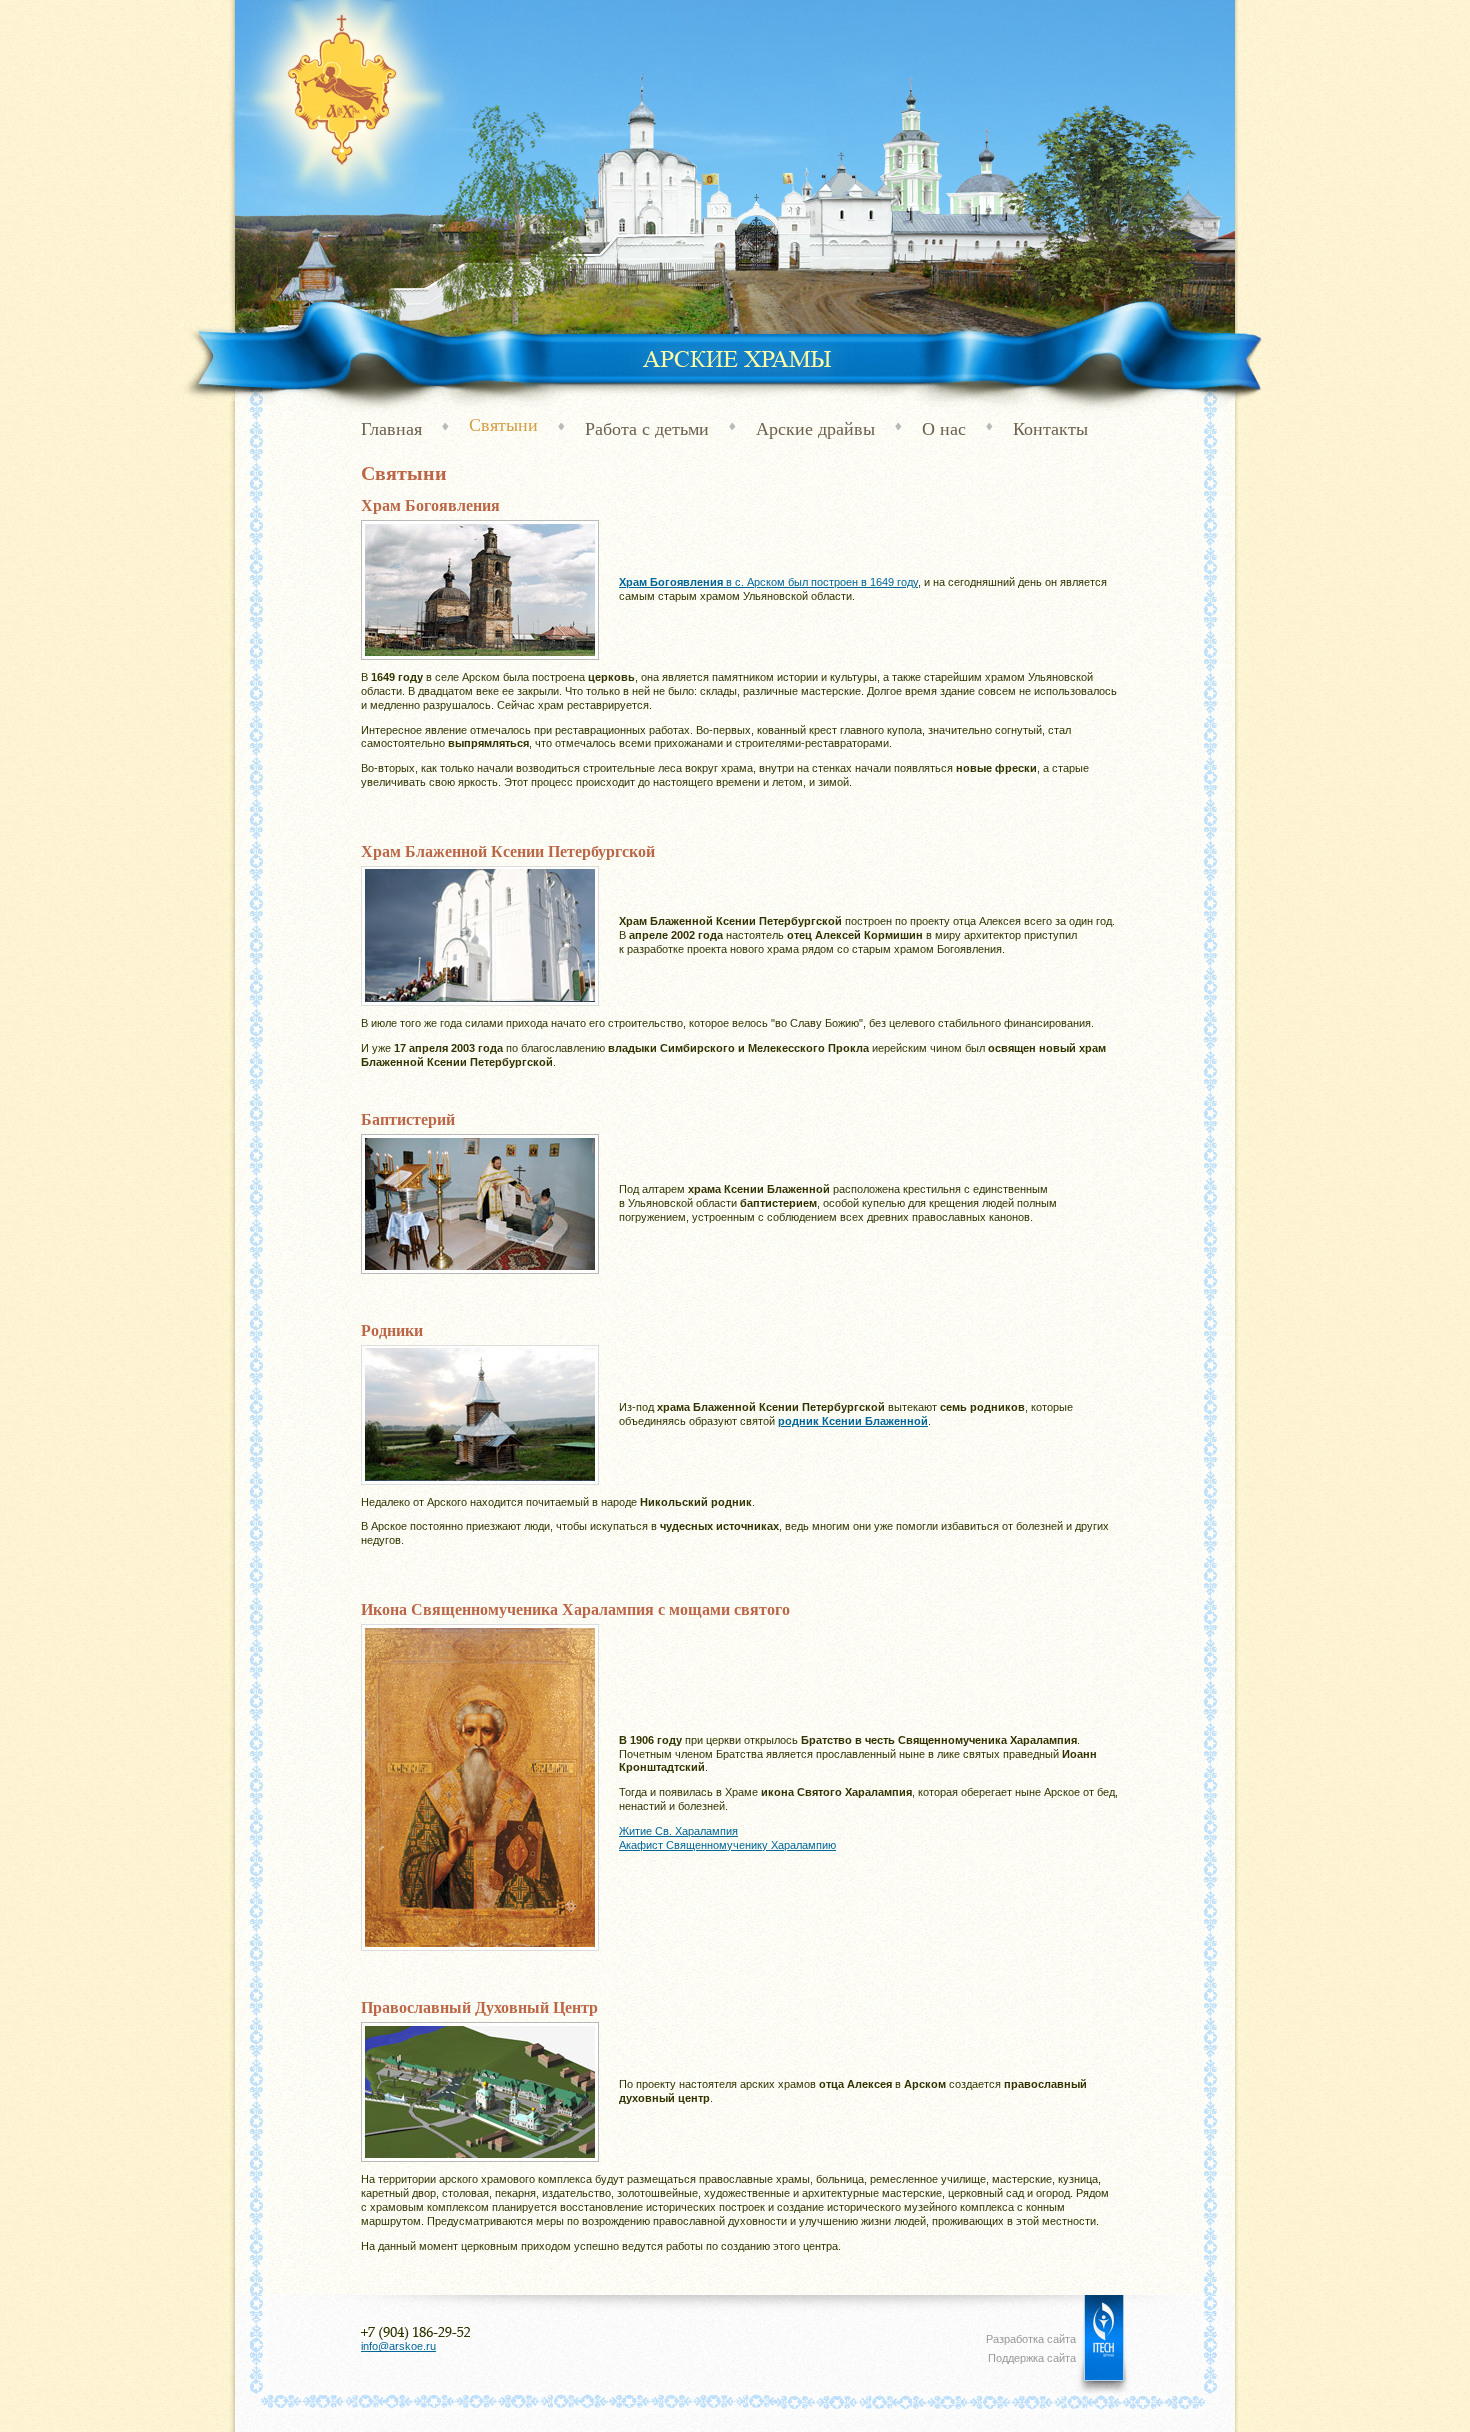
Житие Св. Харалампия (678, 1831)
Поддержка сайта (1032, 2358)
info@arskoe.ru (398, 2346)
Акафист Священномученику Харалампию (727, 1845)
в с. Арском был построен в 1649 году (768, 582)
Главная (391, 429)
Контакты (1050, 429)
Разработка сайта (1031, 2339)
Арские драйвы (815, 429)
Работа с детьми (647, 429)
